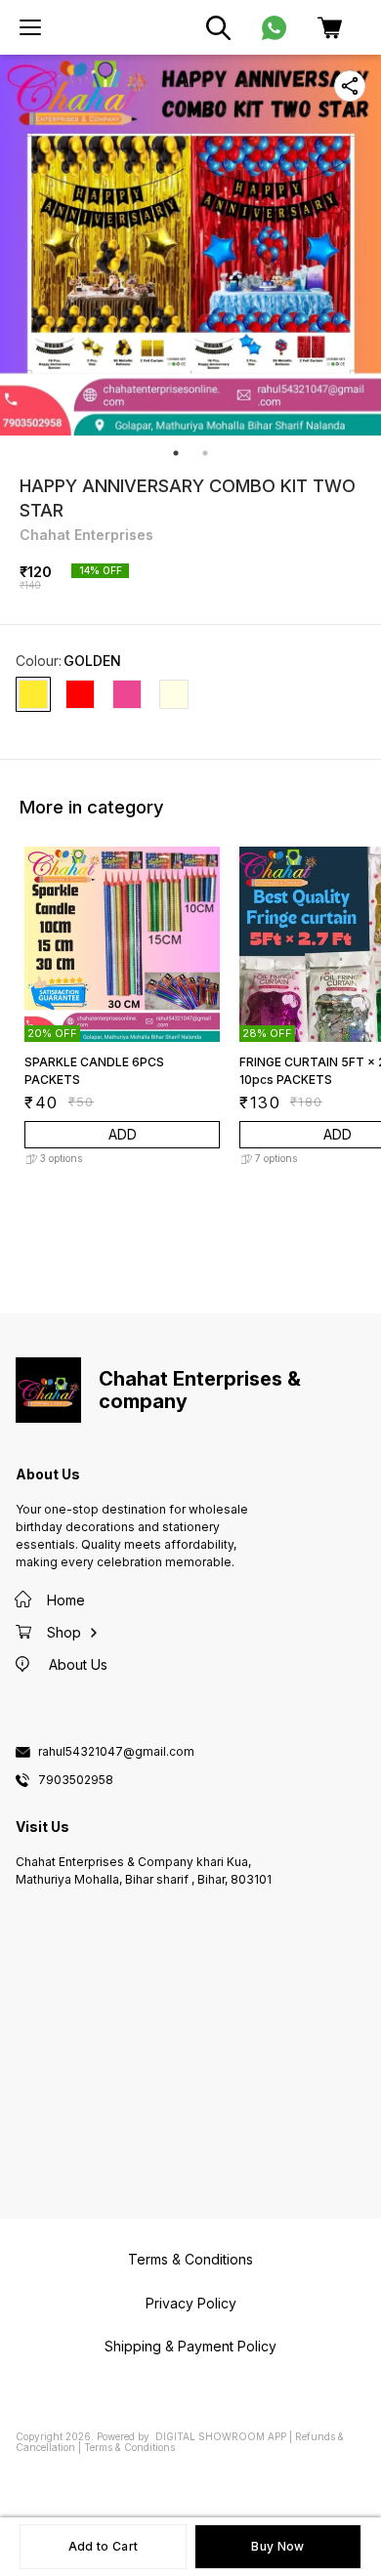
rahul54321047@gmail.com (116, 1752)
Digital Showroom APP (221, 2436)
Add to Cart (103, 2546)
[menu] (30, 27)
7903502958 (76, 1780)
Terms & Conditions (129, 2447)
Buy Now (277, 2546)
